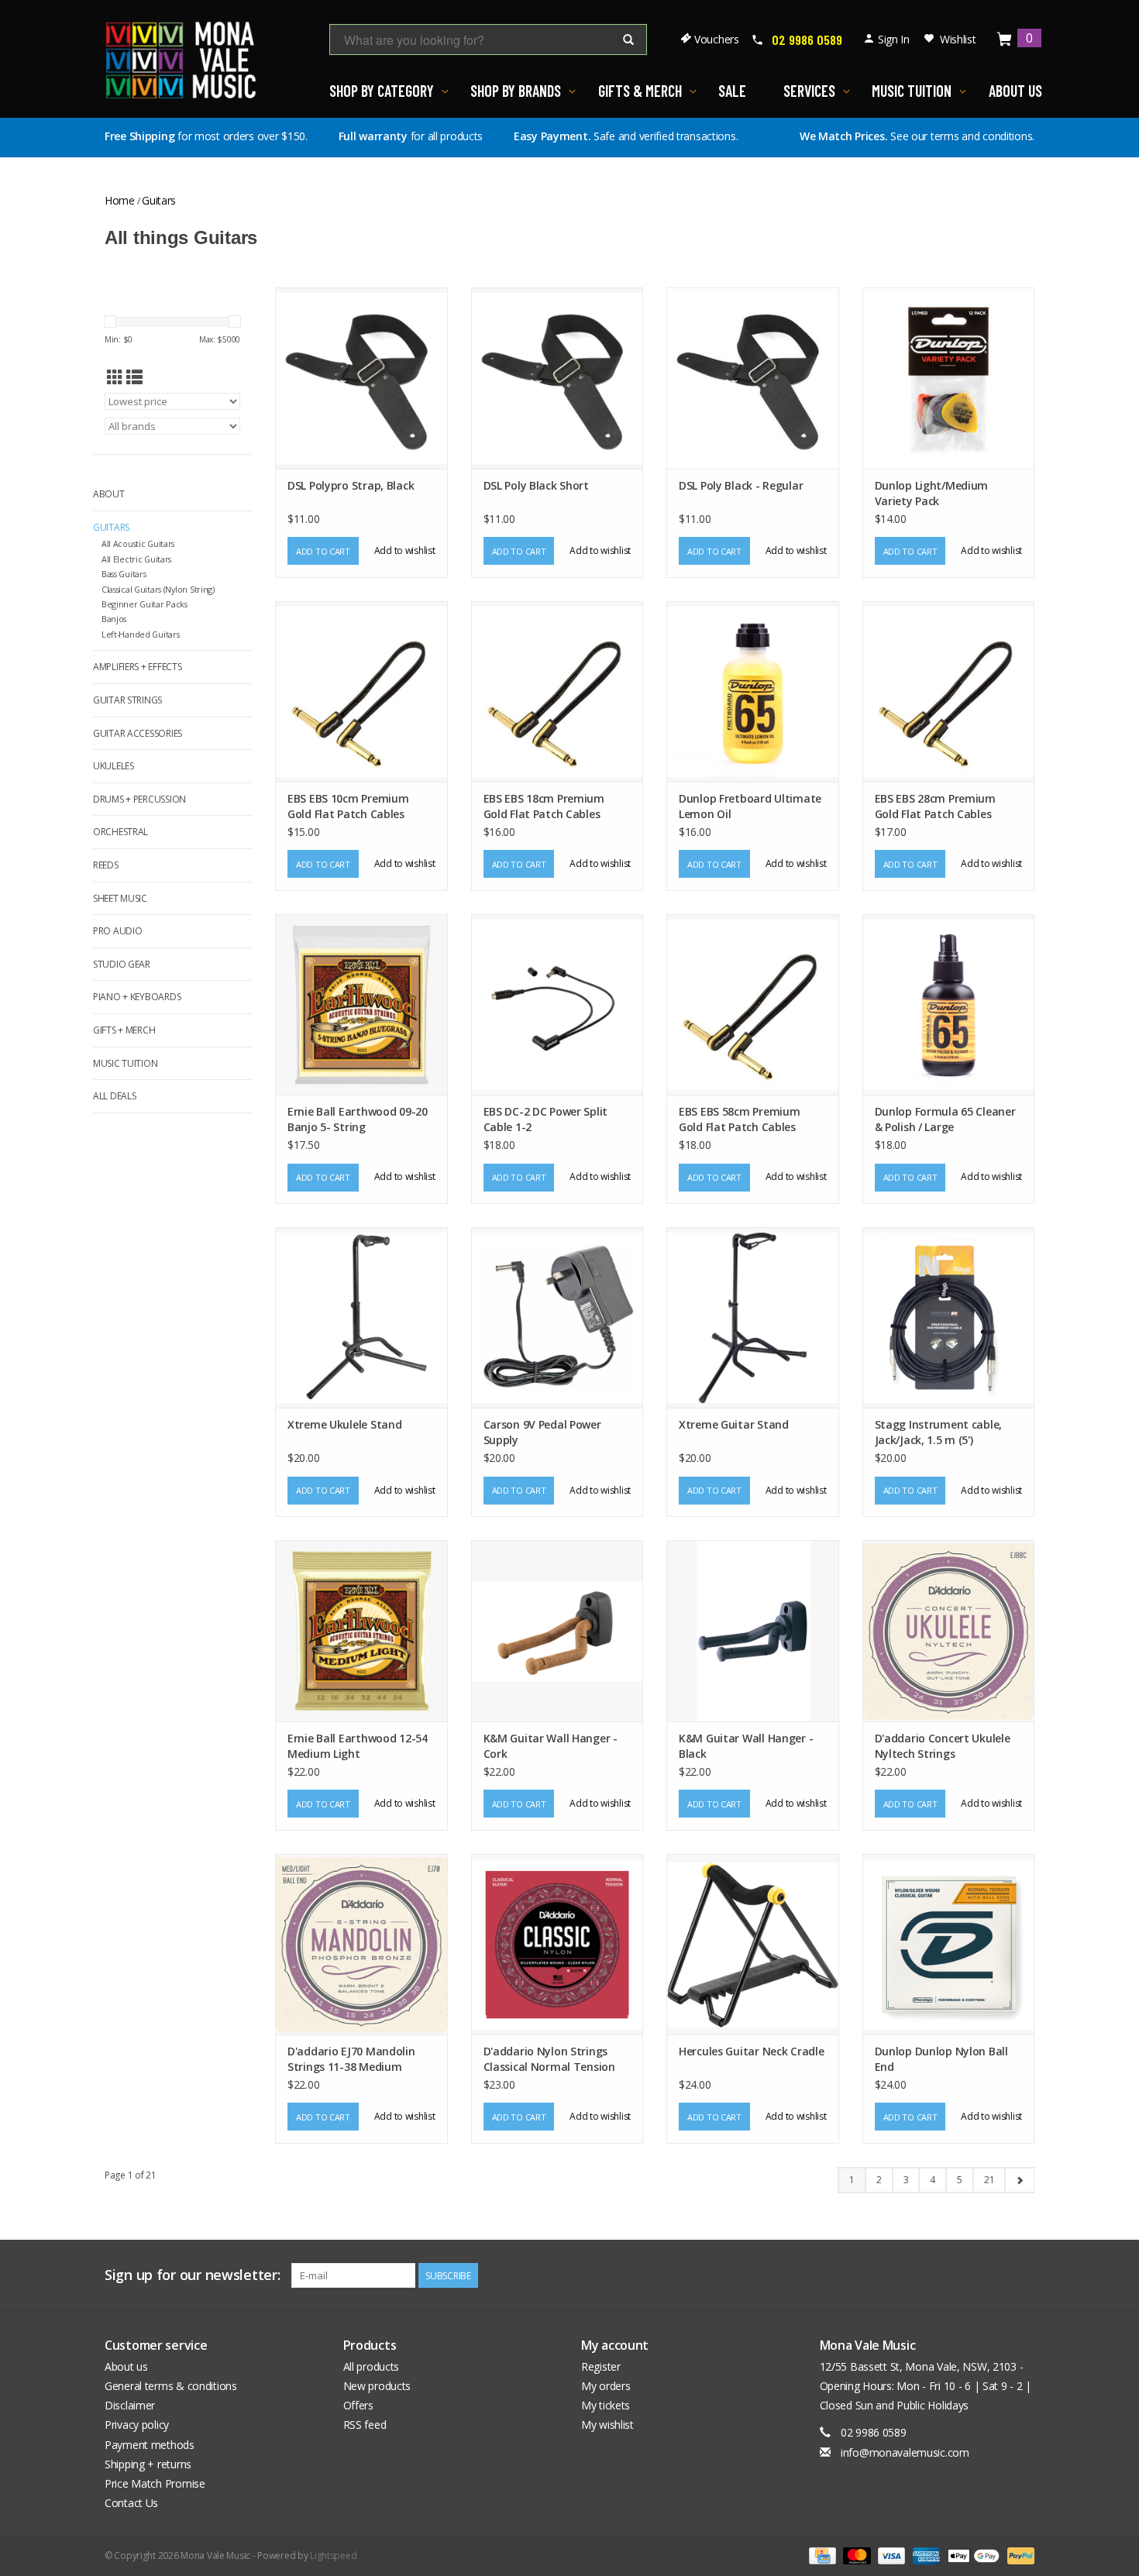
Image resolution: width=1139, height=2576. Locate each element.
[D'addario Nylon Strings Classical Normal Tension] (557, 1944)
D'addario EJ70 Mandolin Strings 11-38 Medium (351, 2059)
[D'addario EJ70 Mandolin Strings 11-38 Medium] (361, 1944)
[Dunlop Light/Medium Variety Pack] (949, 378)
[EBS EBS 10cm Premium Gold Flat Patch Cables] (361, 691)
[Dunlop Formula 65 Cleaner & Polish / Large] (949, 1004)
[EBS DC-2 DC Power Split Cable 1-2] (557, 1004)
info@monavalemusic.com (905, 2452)
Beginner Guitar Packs (145, 604)
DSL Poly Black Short (536, 485)
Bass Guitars (124, 574)
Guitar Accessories (138, 733)
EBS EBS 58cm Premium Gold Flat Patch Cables (739, 1119)
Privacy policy (137, 2425)
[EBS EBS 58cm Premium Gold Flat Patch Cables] (753, 1004)
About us (126, 2366)
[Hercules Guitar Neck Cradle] (753, 1944)
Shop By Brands (516, 91)
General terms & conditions (171, 2386)
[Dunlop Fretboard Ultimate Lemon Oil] (753, 691)
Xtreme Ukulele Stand (344, 1424)
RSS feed (365, 2425)
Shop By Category (382, 91)
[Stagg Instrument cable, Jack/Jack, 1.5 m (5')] (949, 1317)
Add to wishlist (405, 550)
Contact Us (131, 2503)
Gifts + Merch (124, 1030)
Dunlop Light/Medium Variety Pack (932, 493)
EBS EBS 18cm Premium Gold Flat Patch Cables (544, 806)
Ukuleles (114, 766)
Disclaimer (130, 2405)
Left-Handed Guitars (141, 634)
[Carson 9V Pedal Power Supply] (557, 1317)
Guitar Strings (127, 700)
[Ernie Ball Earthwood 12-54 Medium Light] (361, 1630)
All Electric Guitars (136, 559)
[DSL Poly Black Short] (557, 378)
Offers (358, 2405)
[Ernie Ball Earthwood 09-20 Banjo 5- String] (361, 1004)
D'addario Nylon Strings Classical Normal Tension (549, 2059)
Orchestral (120, 832)
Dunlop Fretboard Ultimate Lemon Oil (750, 806)
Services (809, 91)
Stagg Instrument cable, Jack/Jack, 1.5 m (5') (939, 1432)
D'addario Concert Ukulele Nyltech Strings (943, 1746)
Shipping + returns (148, 2464)
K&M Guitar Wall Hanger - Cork (551, 1746)
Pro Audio (117, 931)
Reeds (106, 865)
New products (377, 2386)
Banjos (114, 619)
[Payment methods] (821, 2555)
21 (989, 2180)
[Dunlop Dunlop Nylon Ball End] (949, 1944)
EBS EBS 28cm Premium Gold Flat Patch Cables (935, 806)
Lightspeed (333, 2555)
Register (601, 2366)
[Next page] (1019, 2180)
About (109, 494)
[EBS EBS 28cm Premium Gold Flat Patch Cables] (949, 691)
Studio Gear (122, 964)
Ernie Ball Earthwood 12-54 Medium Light (358, 1746)
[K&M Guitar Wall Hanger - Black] (753, 1630)
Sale (732, 91)
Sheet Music (120, 898)
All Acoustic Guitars (138, 543)
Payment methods (150, 2445)
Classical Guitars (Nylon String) (158, 589)
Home (120, 200)
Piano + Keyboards (137, 997)
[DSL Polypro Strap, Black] (361, 378)
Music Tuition (912, 91)
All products (372, 2366)
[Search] (628, 40)
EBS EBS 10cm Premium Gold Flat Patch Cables (348, 806)
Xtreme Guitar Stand (734, 1424)
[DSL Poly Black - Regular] (753, 378)
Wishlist (958, 39)
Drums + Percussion (139, 799)
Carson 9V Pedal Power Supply (542, 1432)
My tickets (606, 2405)
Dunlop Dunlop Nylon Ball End (941, 2059)
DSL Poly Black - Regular (741, 485)
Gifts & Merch (640, 91)
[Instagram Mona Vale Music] (1022, 2275)
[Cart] (1005, 40)
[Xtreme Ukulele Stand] (361, 1317)
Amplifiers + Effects (137, 667)
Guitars (159, 200)
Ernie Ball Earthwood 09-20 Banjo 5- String (358, 1119)
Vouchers (717, 39)
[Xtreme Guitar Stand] (753, 1317)
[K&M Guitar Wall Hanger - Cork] (557, 1630)
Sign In (894, 39)
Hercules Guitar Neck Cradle (751, 2051)
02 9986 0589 (807, 40)
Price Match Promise (155, 2483)
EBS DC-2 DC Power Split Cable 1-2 (546, 1119)
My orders (606, 2386)
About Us (1015, 91)
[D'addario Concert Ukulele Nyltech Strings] (949, 1630)
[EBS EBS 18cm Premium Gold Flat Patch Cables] (557, 691)
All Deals (114, 1096)
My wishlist (607, 2425)
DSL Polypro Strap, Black (351, 485)
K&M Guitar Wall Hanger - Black (746, 1746)
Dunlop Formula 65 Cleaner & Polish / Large (945, 1119)
